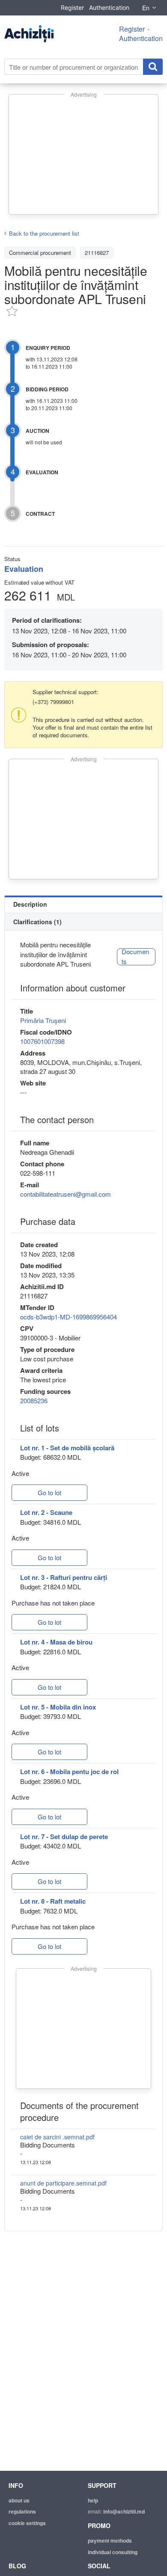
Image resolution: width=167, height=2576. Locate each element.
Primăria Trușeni (43, 1020)
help (93, 2500)
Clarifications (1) (37, 922)
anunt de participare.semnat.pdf (63, 2183)
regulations (22, 2511)
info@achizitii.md (124, 2511)
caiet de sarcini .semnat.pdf (57, 2137)
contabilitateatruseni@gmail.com (66, 1194)
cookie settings (27, 2523)
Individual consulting (113, 2552)
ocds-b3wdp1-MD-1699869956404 (69, 1317)
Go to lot (49, 1492)
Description (30, 904)
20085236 (34, 1400)
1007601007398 (42, 1041)
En (146, 8)
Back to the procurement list (44, 233)
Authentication (109, 7)
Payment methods (110, 2541)
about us (19, 2500)
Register (72, 7)
